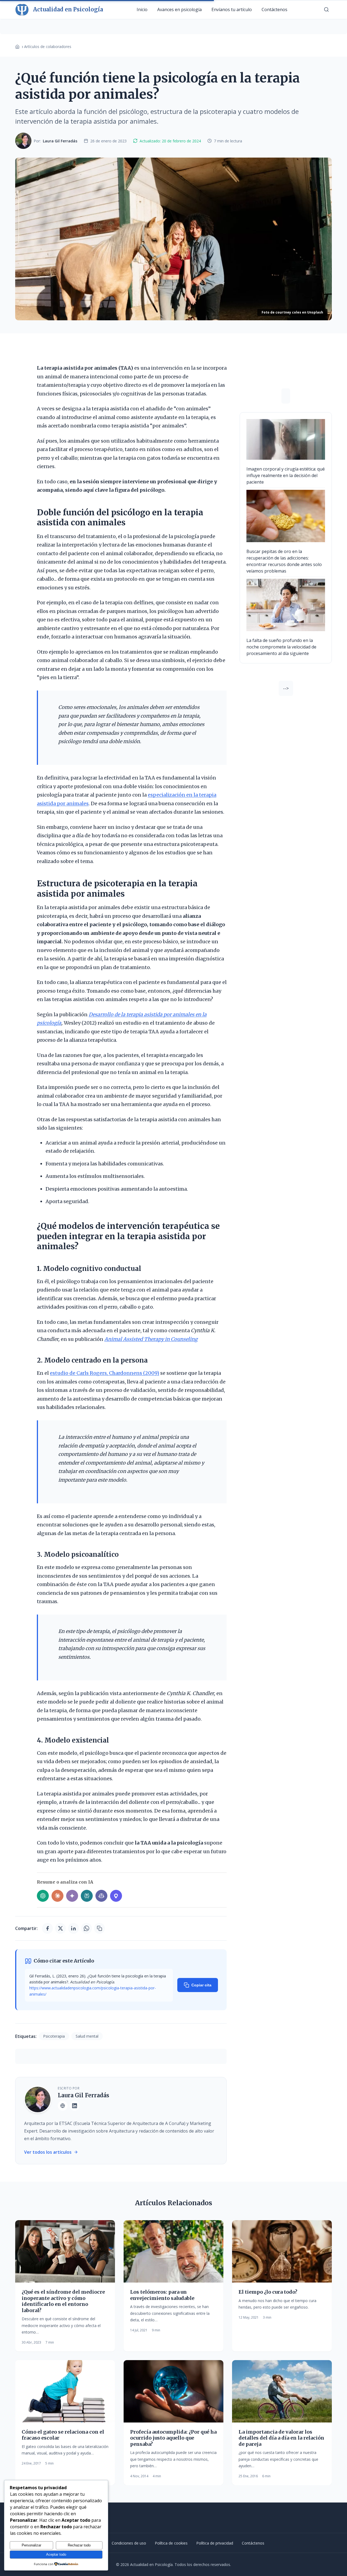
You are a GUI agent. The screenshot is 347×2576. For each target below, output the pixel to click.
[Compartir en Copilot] (101, 1896)
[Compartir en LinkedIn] (73, 1928)
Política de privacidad (215, 2543)
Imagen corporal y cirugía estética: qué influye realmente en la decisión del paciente (286, 475)
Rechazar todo (79, 2545)
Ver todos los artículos (48, 2152)
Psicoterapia (54, 2036)
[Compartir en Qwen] (116, 1896)
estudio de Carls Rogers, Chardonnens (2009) (105, 1373)
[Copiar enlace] (99, 1928)
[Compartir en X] (60, 1928)
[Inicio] (17, 47)
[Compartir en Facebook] (47, 1928)
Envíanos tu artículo (232, 9)
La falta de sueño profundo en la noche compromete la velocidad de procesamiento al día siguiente (281, 647)
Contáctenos (274, 9)
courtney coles (288, 312)
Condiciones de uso (129, 2543)
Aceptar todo (56, 2554)
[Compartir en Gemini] (72, 1896)
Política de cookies (171, 2543)
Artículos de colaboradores (48, 47)
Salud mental (87, 2036)
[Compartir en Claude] (57, 1896)
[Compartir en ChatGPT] (43, 1896)
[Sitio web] (63, 2106)
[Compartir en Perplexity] (87, 1896)
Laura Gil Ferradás (83, 2095)
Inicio (142, 9)
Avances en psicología (179, 9)
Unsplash (315, 312)
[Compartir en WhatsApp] (86, 1928)
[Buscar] (326, 9)
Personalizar (31, 2545)
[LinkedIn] (75, 2106)
